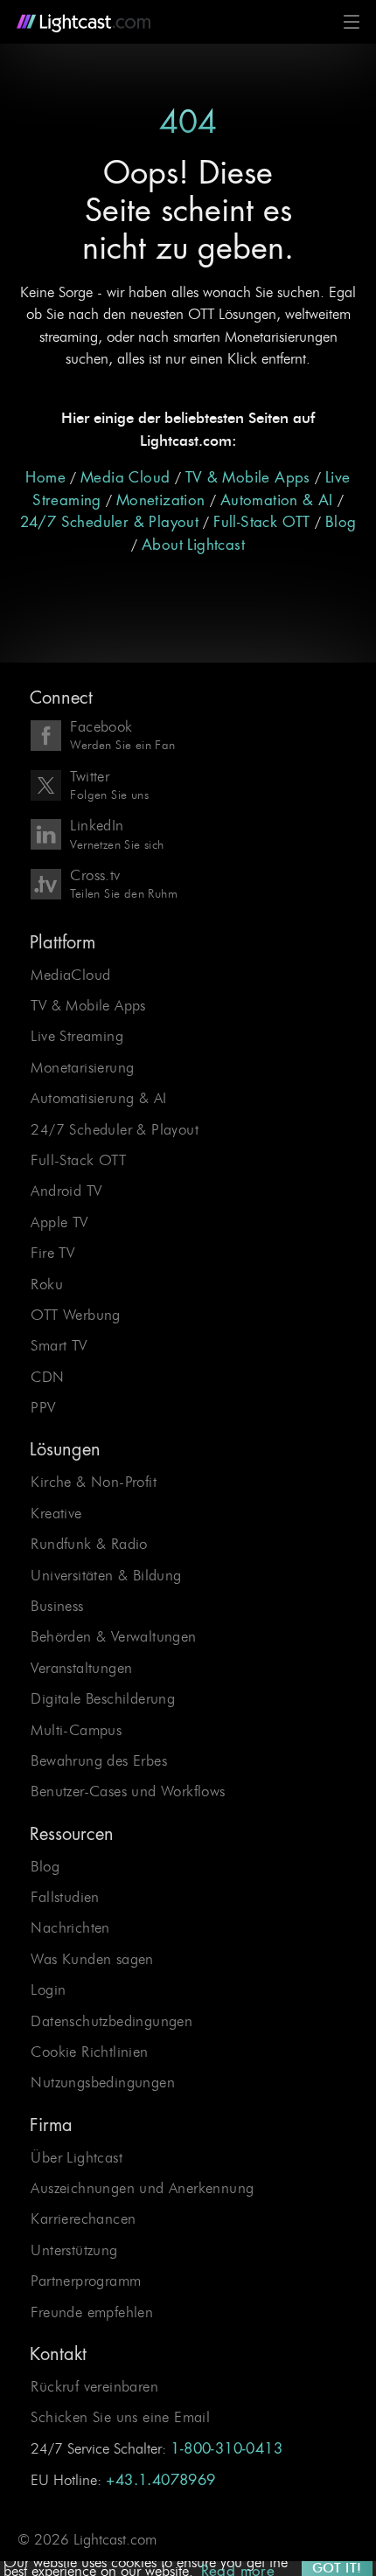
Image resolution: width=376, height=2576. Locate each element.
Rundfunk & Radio (89, 1544)
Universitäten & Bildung (106, 1575)
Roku (47, 1284)
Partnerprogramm (86, 2281)
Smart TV (59, 1345)
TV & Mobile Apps (248, 478)
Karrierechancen (83, 2218)
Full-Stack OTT (262, 522)
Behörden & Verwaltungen (113, 1636)
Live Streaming (77, 1036)
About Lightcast (193, 545)
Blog (341, 522)
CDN (47, 1377)
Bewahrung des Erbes (99, 1760)
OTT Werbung (75, 1315)
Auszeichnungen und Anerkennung (142, 2188)
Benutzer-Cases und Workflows (128, 1791)
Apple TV (59, 1222)
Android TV (66, 1191)
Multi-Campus (76, 1730)
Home (45, 478)
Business (57, 1606)
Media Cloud (125, 478)
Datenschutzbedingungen (111, 2021)
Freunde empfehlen (92, 2312)
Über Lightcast (77, 2157)
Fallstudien (65, 1897)
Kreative (56, 1513)
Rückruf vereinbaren (94, 2386)
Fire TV (52, 1253)
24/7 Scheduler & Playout (110, 522)
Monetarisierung (82, 1067)
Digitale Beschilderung (103, 1698)
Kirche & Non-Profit (94, 1482)
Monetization (161, 500)
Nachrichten (70, 1927)
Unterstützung (74, 2250)
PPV (43, 1407)
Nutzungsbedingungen (103, 2082)
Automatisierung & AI (98, 1098)
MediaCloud (70, 975)
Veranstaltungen (81, 1668)
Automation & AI (277, 500)
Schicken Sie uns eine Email (120, 2417)
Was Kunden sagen (92, 1959)
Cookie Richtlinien (89, 2052)
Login (48, 1989)
